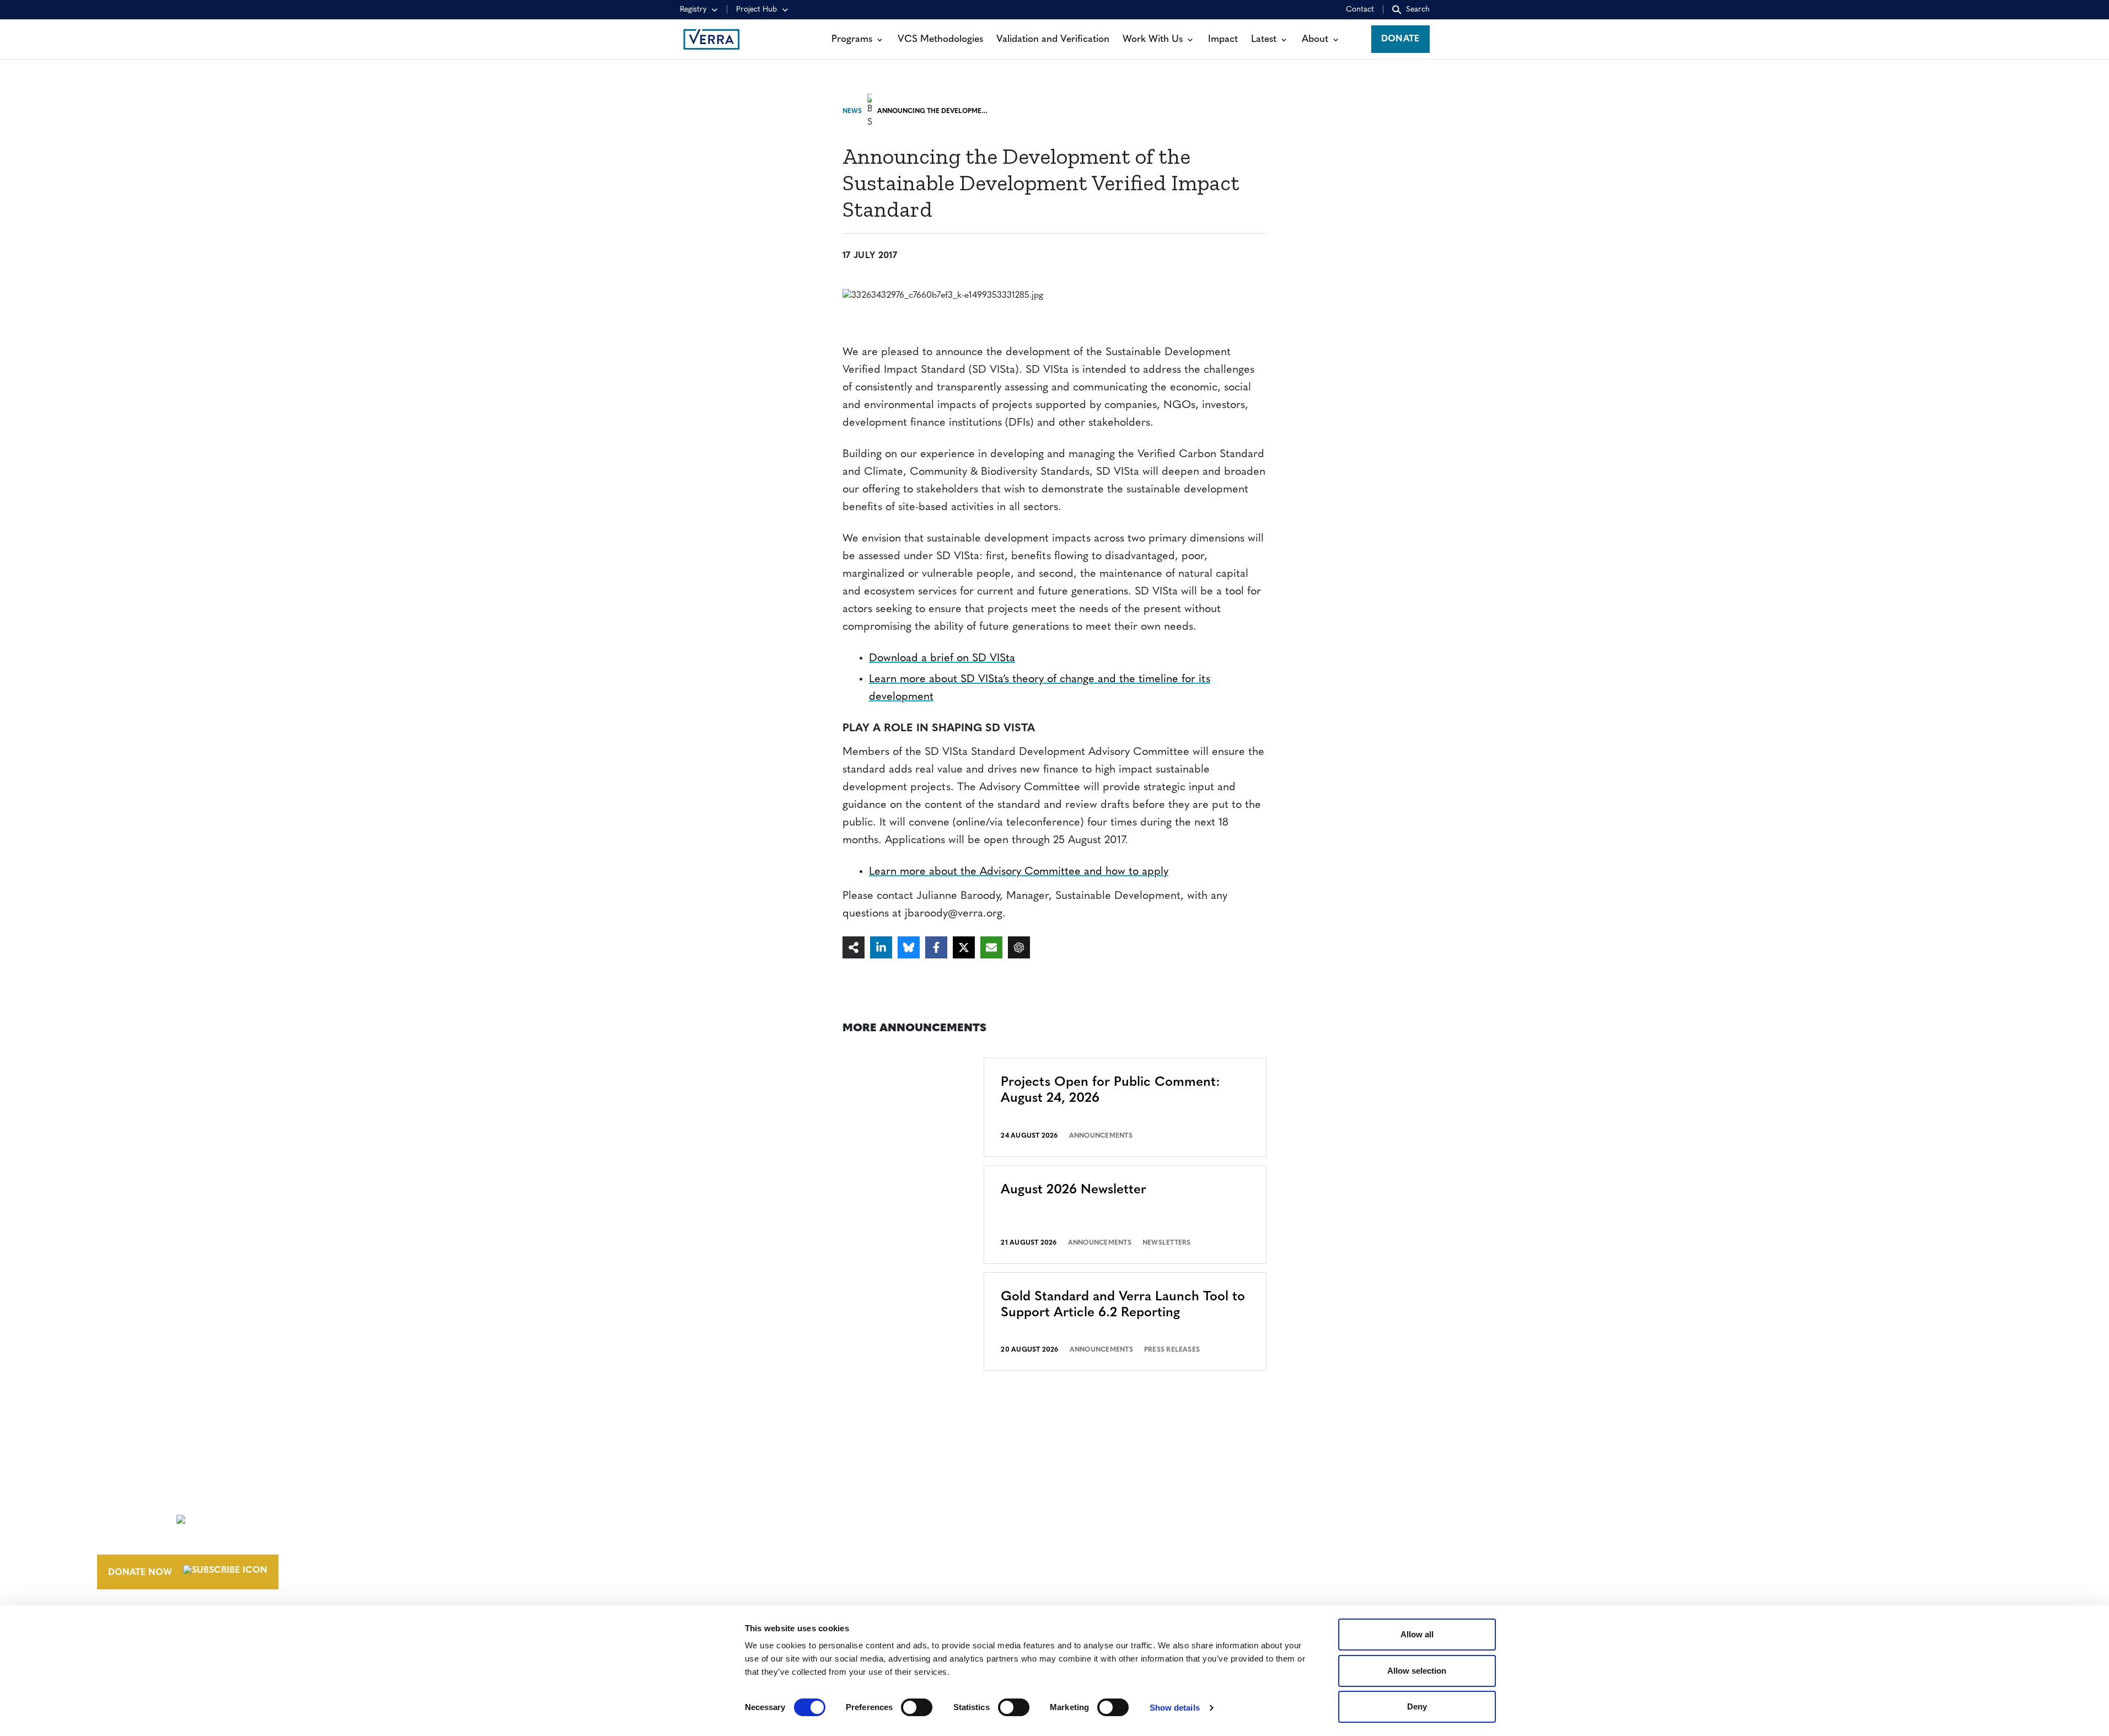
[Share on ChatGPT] (1019, 947)
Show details (1175, 1708)
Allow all (1417, 1634)
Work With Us (1153, 39)
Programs (852, 39)
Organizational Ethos (1172, 1558)
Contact (1360, 10)
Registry (693, 10)
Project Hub (756, 10)
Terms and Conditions (1547, 1497)
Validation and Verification (1053, 39)
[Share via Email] (991, 947)
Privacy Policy (1527, 1537)
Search (1418, 10)
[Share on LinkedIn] (881, 947)
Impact (1223, 39)
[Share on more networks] (854, 947)
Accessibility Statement (1550, 1517)
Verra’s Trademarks (1163, 1537)
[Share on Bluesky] (909, 947)
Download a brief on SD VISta (942, 658)
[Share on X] (964, 947)
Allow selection (1417, 1671)
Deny (1417, 1706)
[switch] (917, 1707)
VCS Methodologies (940, 39)
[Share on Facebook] (936, 947)
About (1315, 39)
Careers (1134, 1517)
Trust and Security (1538, 1558)
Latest (1264, 39)
